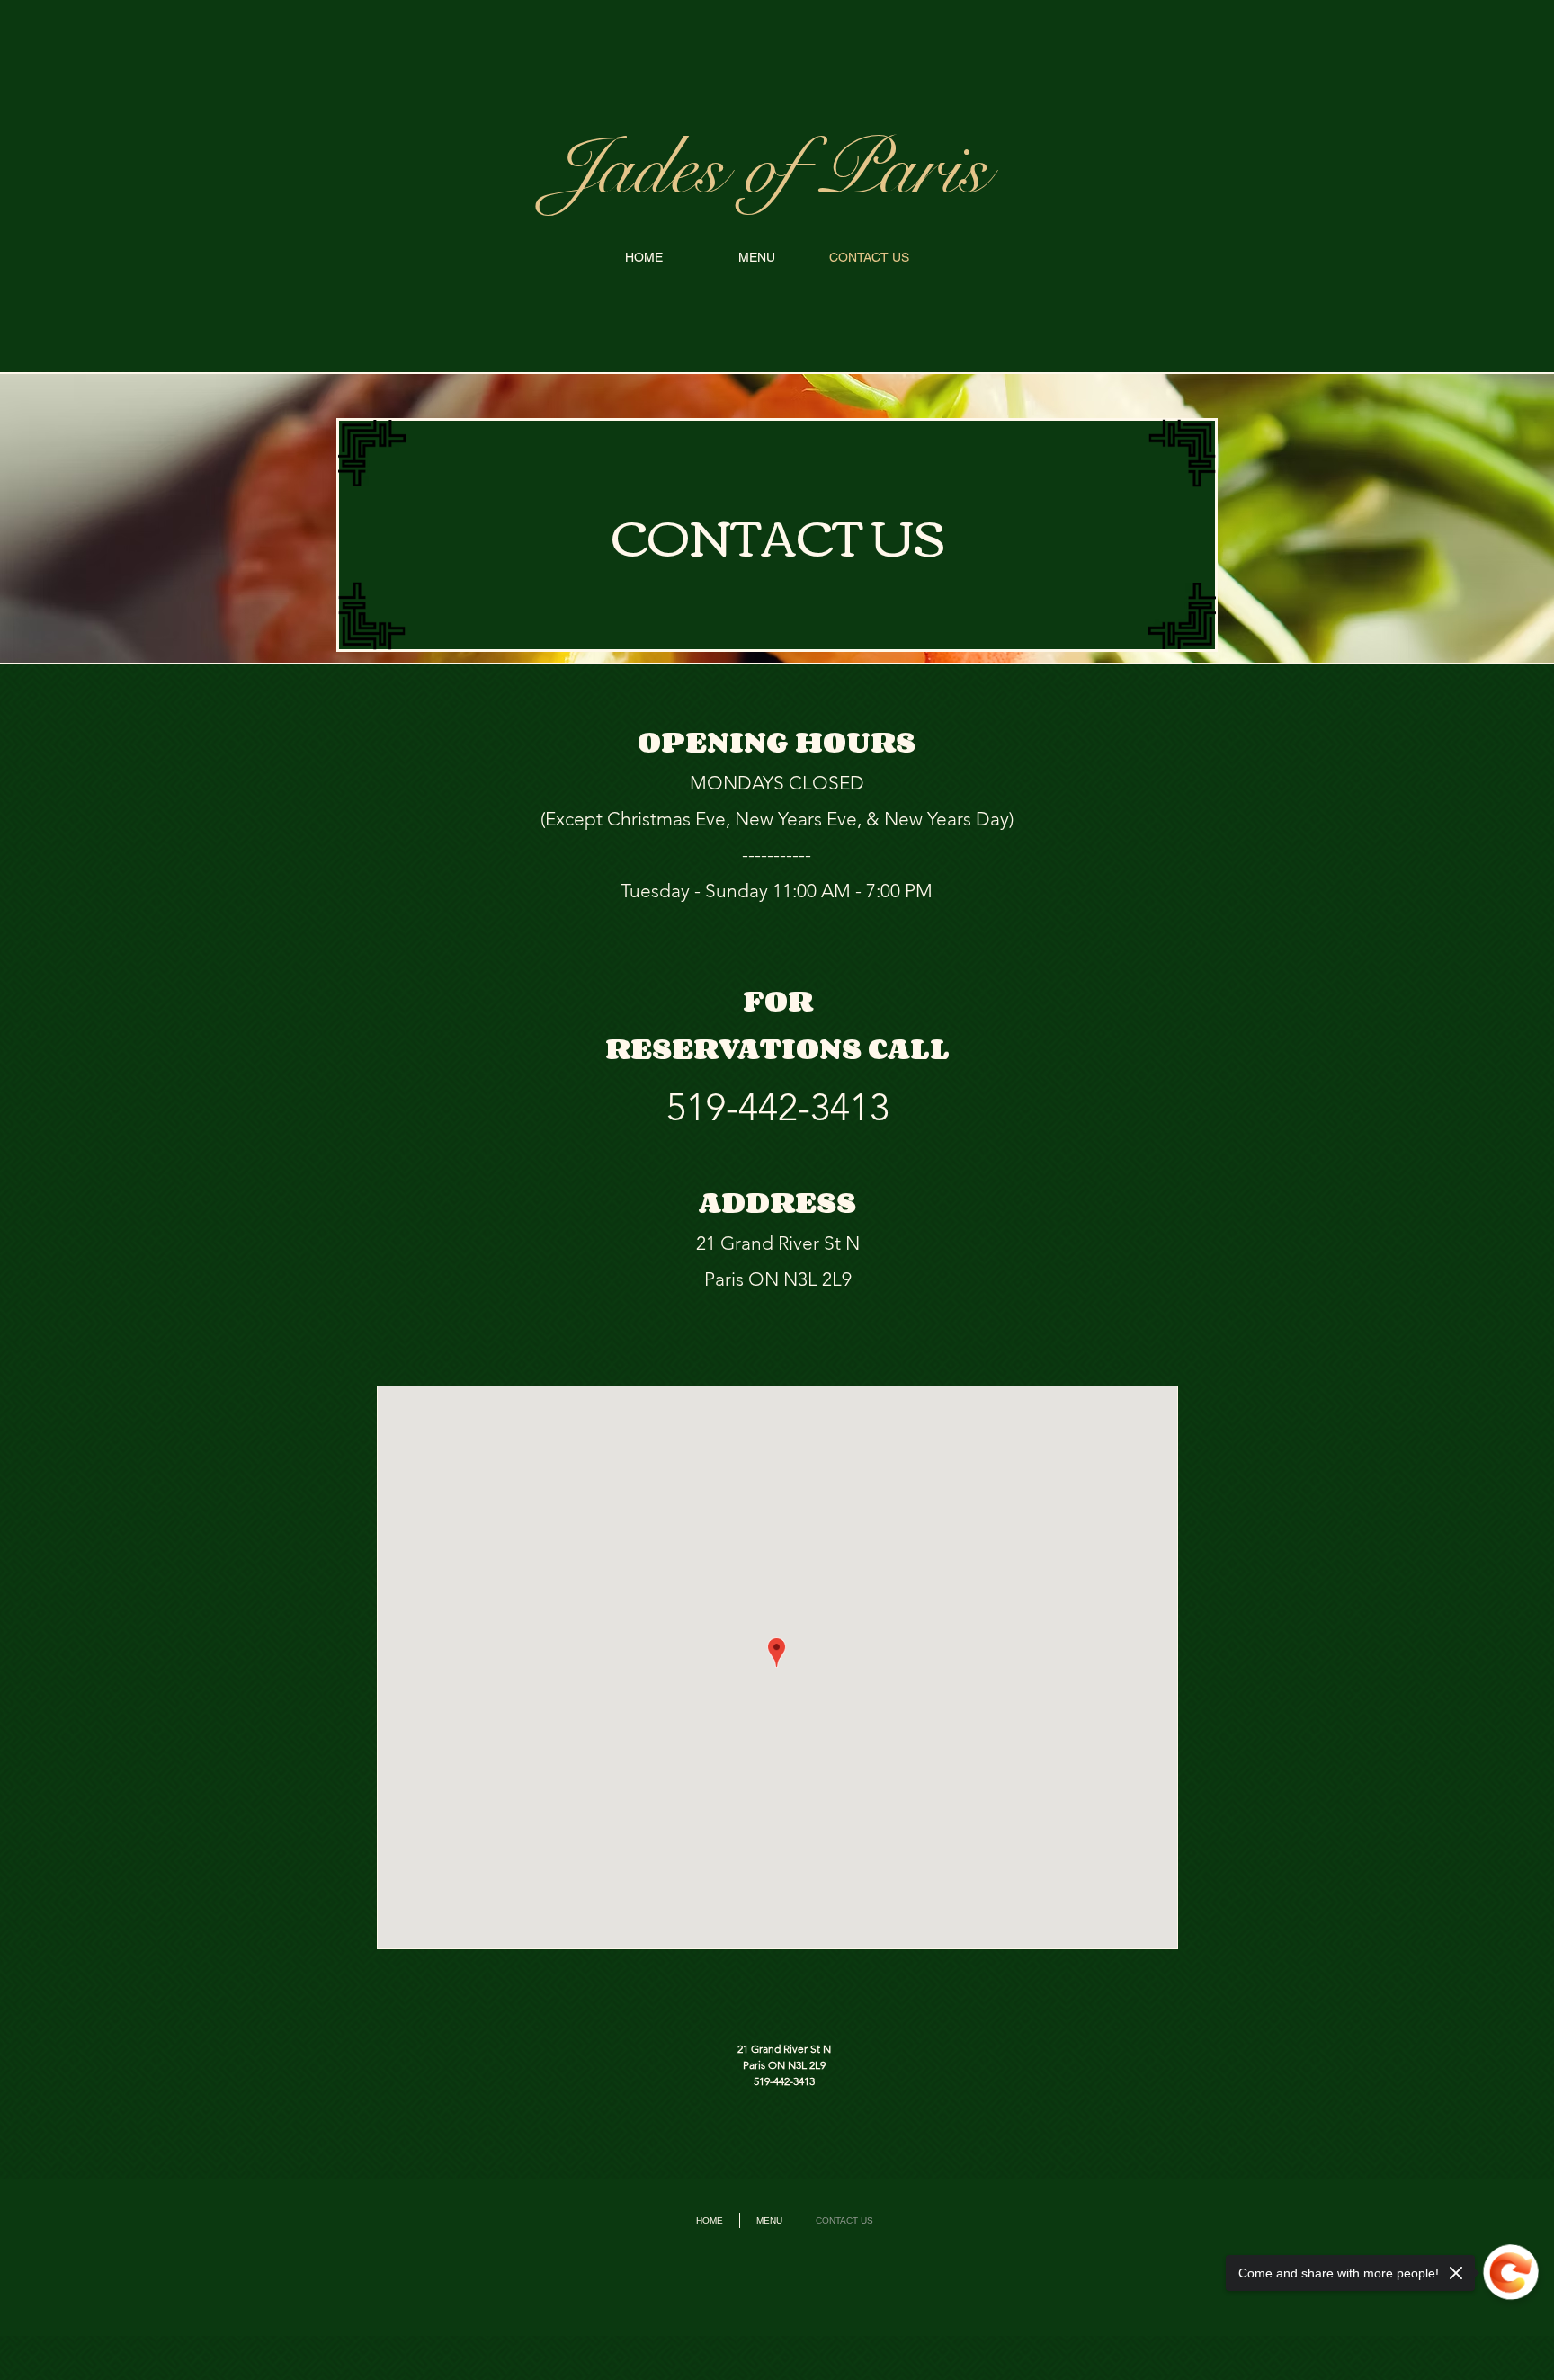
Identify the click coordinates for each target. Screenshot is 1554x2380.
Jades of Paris (769, 169)
